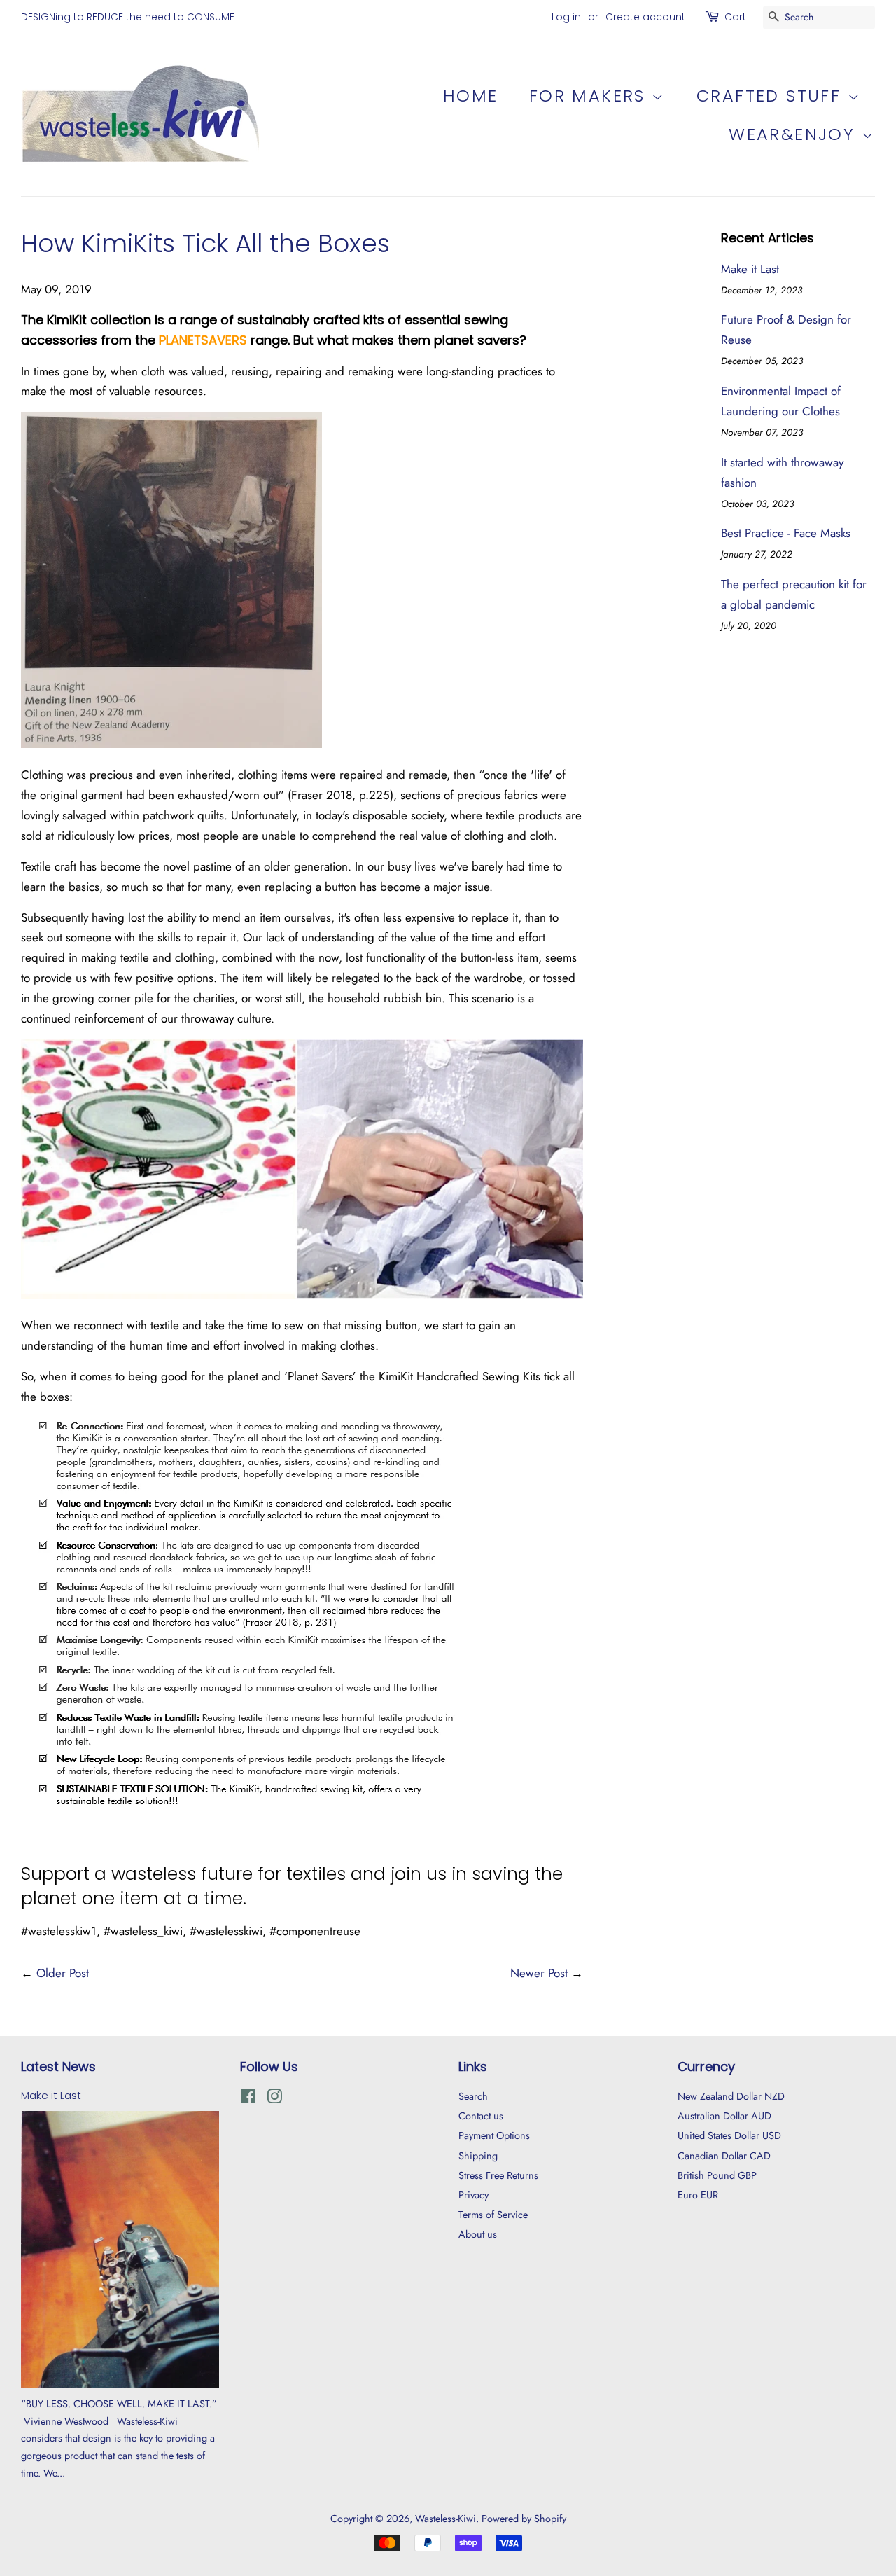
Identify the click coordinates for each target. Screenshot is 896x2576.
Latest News (58, 2066)
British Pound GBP (717, 2175)
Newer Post (539, 1973)
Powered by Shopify (524, 2519)
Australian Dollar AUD (724, 2116)
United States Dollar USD (729, 2135)
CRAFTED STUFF (772, 96)
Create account (645, 17)
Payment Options (494, 2135)
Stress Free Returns (498, 2175)
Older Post (63, 1973)
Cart (735, 17)
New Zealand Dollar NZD (731, 2096)
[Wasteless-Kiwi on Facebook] (248, 2099)
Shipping (478, 2156)
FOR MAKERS (590, 96)
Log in (566, 17)
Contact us (481, 2116)
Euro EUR (698, 2195)
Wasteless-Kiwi (446, 2519)
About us (478, 2234)
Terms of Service (493, 2215)
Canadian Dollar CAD (724, 2156)
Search (473, 2096)
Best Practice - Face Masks (786, 533)
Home (471, 96)
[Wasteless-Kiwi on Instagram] (274, 2099)
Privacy (474, 2195)
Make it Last (750, 269)
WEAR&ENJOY (795, 134)
